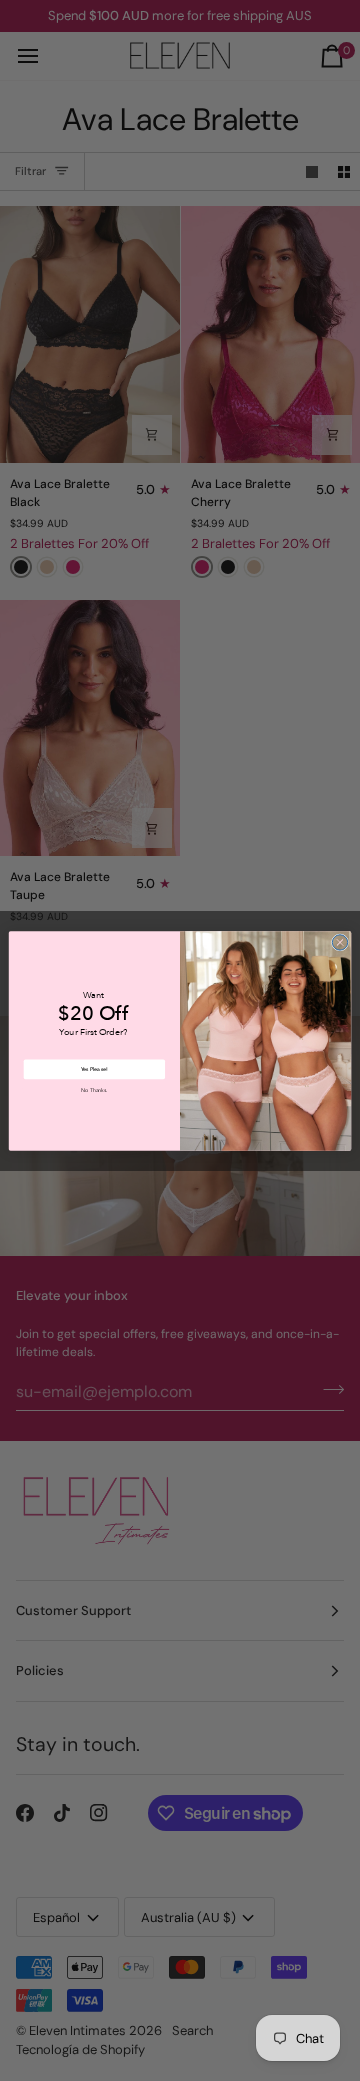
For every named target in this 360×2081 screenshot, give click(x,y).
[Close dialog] (339, 941)
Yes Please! (94, 1069)
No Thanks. (94, 1090)
